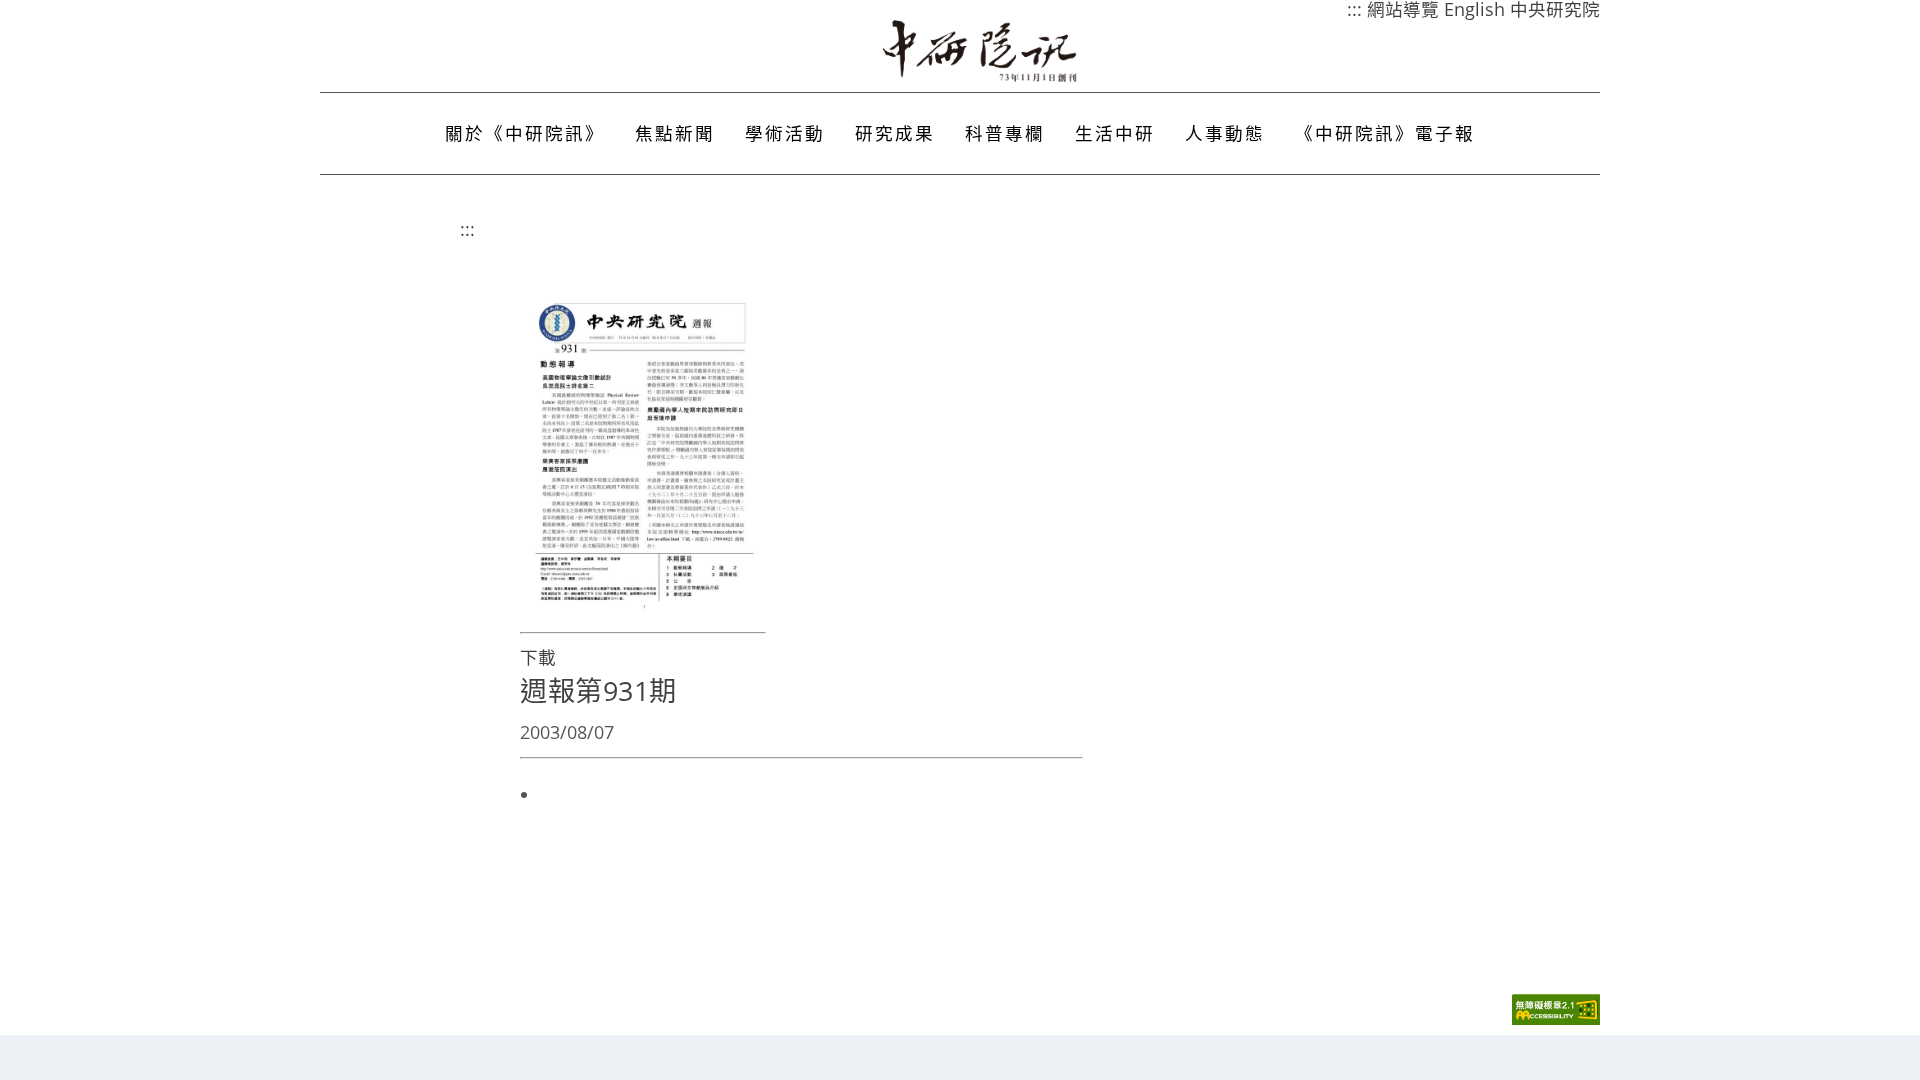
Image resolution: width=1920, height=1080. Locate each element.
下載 (538, 657)
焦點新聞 (675, 133)
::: (467, 229)
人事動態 (1225, 133)
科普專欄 (1005, 133)
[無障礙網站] (1556, 1019)
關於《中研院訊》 (525, 133)
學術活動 (785, 133)
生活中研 (1115, 133)
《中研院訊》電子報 (1385, 133)
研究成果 (895, 133)
